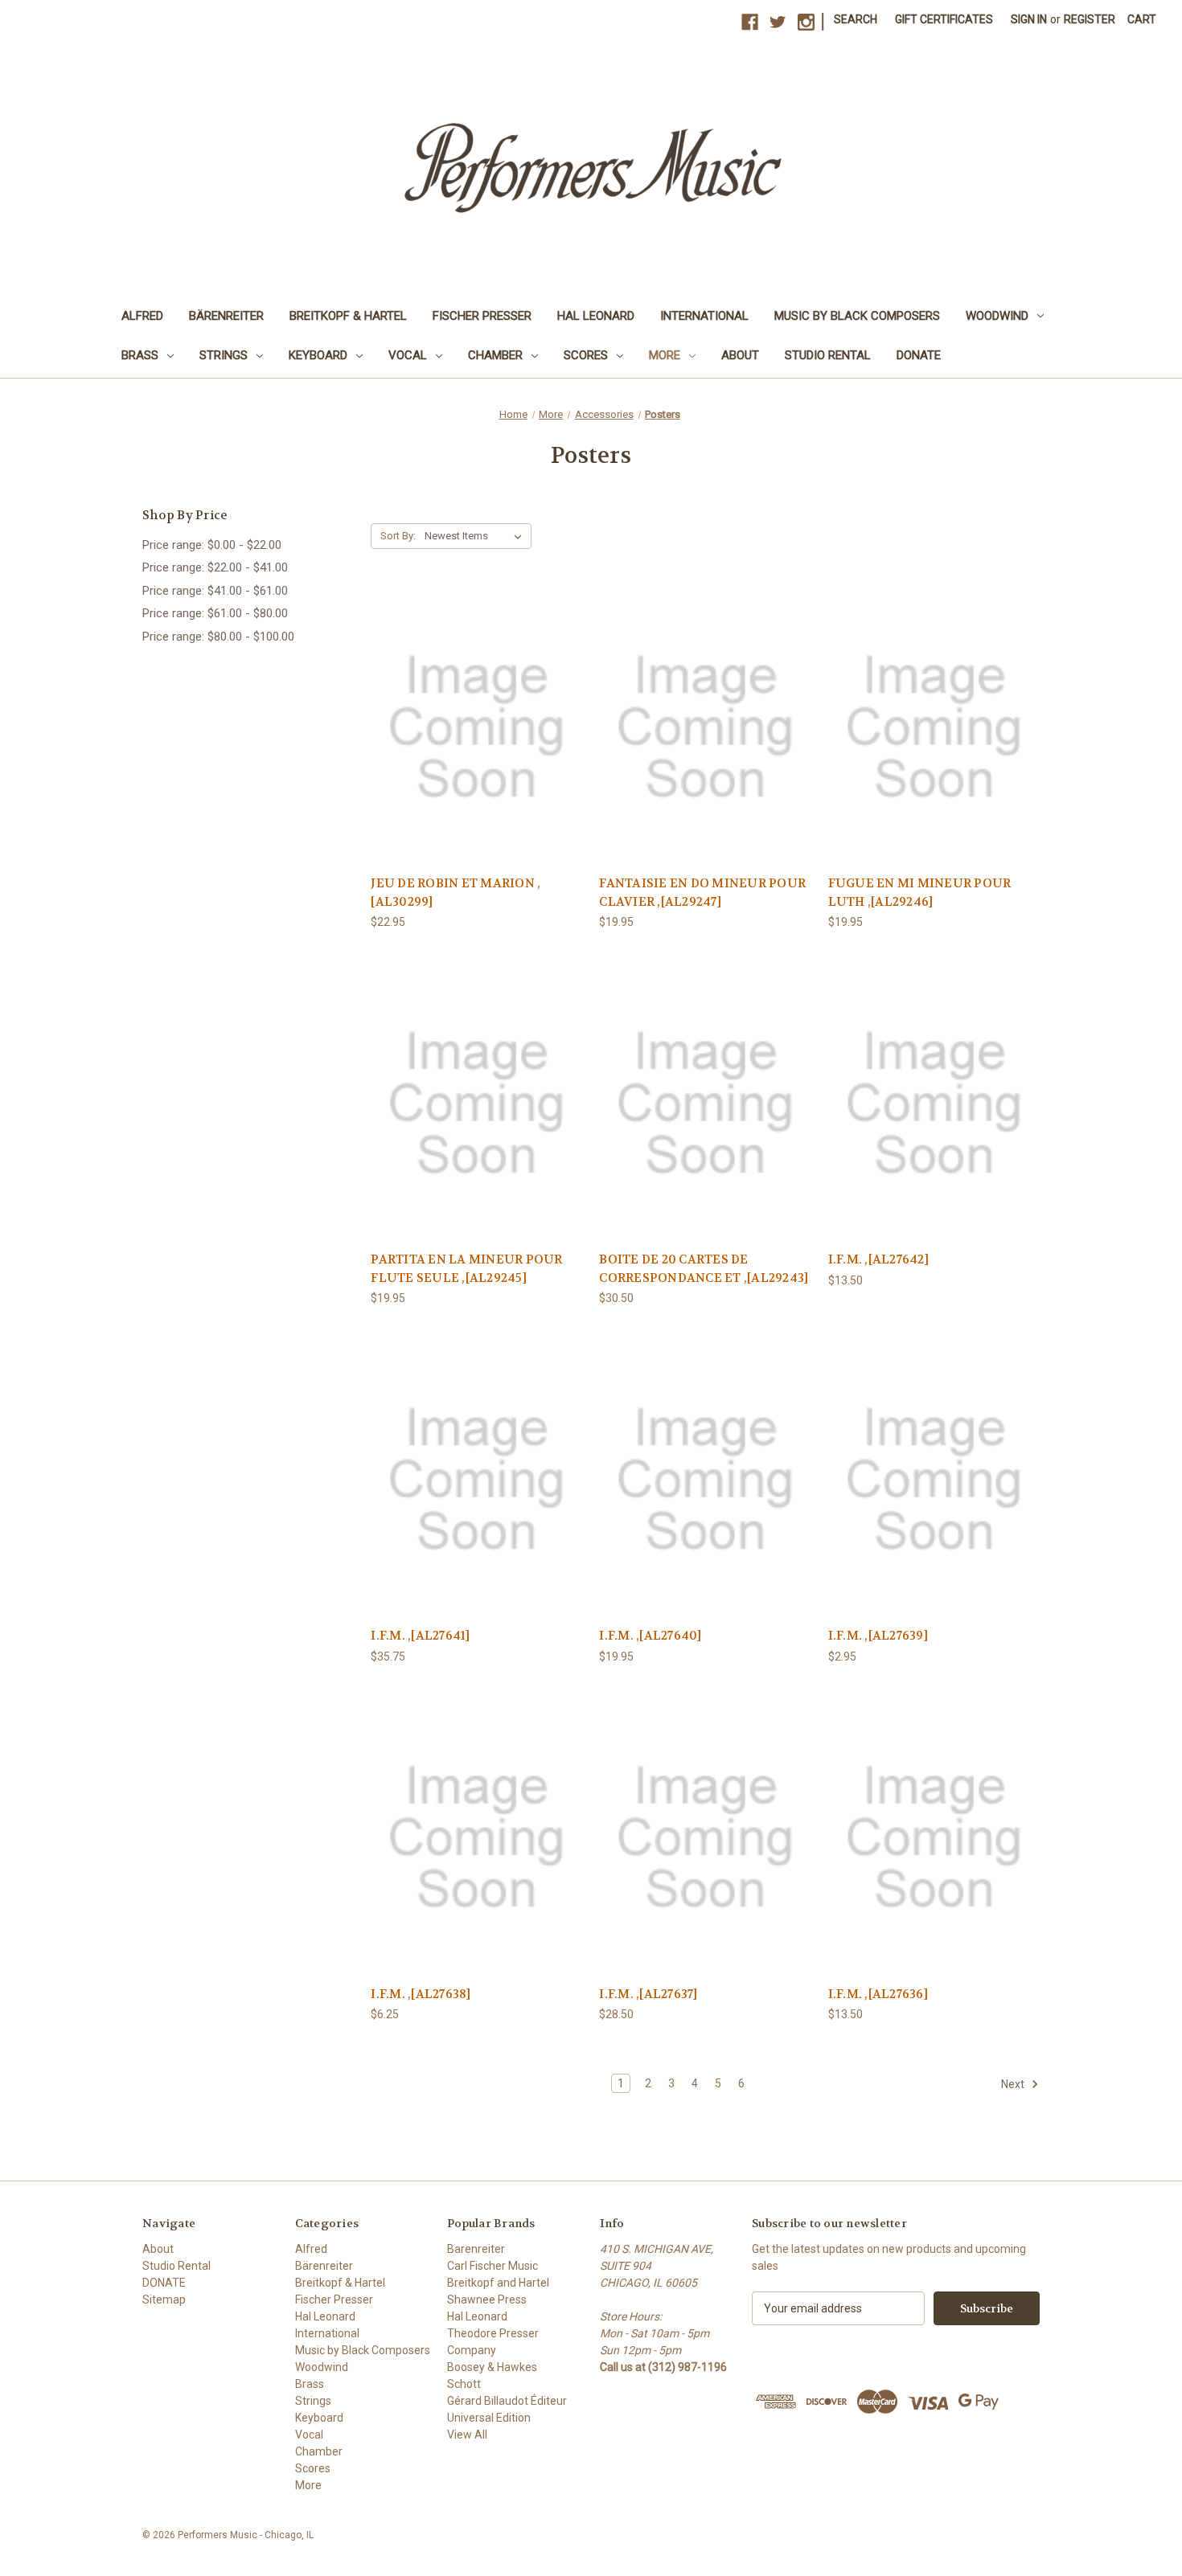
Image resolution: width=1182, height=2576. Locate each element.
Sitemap (164, 2300)
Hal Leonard (596, 316)
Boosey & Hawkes (492, 2367)
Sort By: (398, 536)
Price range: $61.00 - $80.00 (215, 613)
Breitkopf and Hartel (498, 2283)
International (704, 316)
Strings (224, 355)
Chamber (495, 355)
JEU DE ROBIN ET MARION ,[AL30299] (456, 893)
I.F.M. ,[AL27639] (878, 1636)
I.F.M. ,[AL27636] (878, 1994)
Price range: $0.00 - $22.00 (212, 545)
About (740, 355)
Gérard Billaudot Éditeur (507, 2401)
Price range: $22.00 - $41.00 (215, 567)
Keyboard (318, 355)
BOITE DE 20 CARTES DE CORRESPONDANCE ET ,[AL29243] (704, 1269)
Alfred (142, 316)
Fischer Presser (482, 316)
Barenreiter (476, 2249)
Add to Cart (477, 741)
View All (467, 2435)
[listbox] (476, 536)
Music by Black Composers (857, 316)
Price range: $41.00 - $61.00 (215, 591)
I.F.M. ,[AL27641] (420, 1636)
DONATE (919, 355)
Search (856, 19)
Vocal (408, 355)
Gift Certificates (944, 19)
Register (1090, 19)
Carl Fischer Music (492, 2266)
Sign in (1029, 19)
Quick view (476, 713)
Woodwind (997, 316)
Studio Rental (828, 355)
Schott (464, 2384)
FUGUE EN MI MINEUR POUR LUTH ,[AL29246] (920, 893)
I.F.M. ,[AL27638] (421, 1994)
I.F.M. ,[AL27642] (878, 1259)
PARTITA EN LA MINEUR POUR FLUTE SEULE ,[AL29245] (466, 1269)
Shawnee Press (487, 2300)
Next (1014, 2084)
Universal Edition (489, 2418)
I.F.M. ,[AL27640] (650, 1636)
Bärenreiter (226, 316)
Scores (586, 355)
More (665, 355)
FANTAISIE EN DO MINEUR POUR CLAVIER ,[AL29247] (702, 893)
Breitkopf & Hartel (348, 316)
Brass (140, 355)
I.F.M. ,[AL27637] (648, 1994)
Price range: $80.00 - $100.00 (218, 637)
